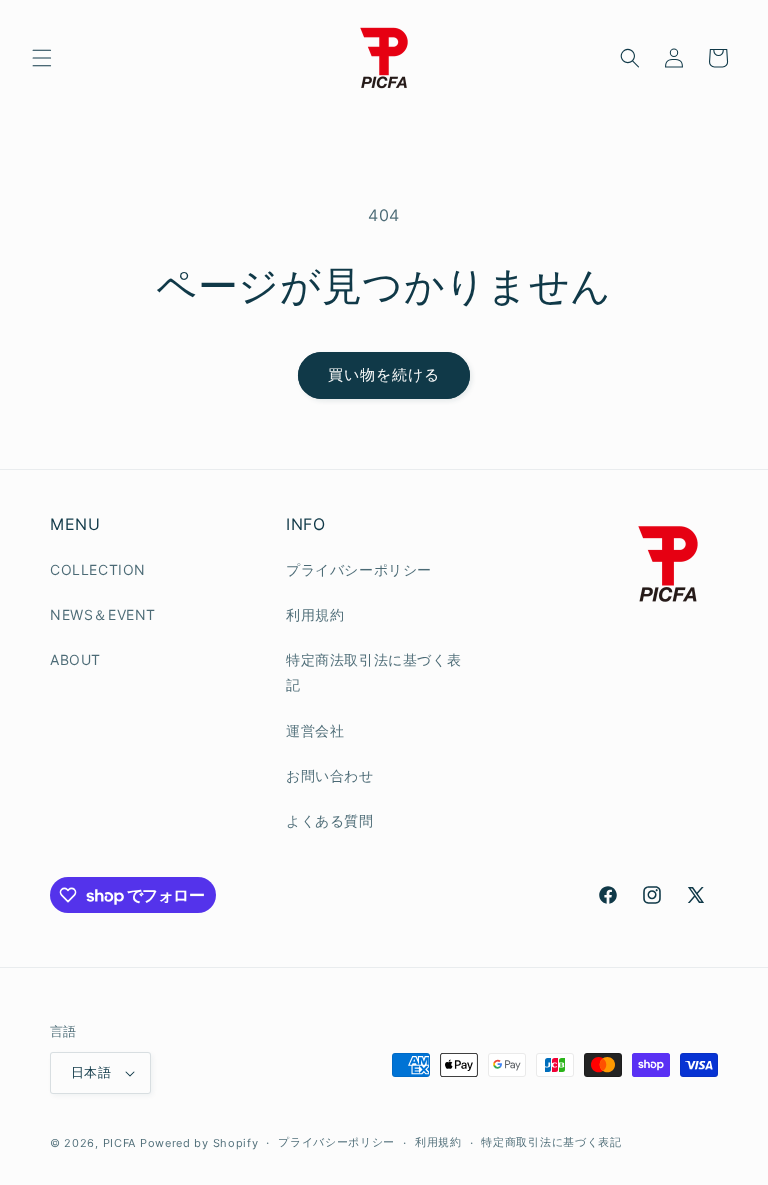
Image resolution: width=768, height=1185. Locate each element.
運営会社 (315, 730)
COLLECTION (98, 569)
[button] (42, 58)
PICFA (120, 1143)
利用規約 (315, 614)
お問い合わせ (330, 775)
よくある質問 (330, 820)
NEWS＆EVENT (103, 614)
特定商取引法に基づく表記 (551, 1142)
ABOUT (75, 659)
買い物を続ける (384, 374)
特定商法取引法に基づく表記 (373, 672)
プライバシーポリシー (359, 569)
